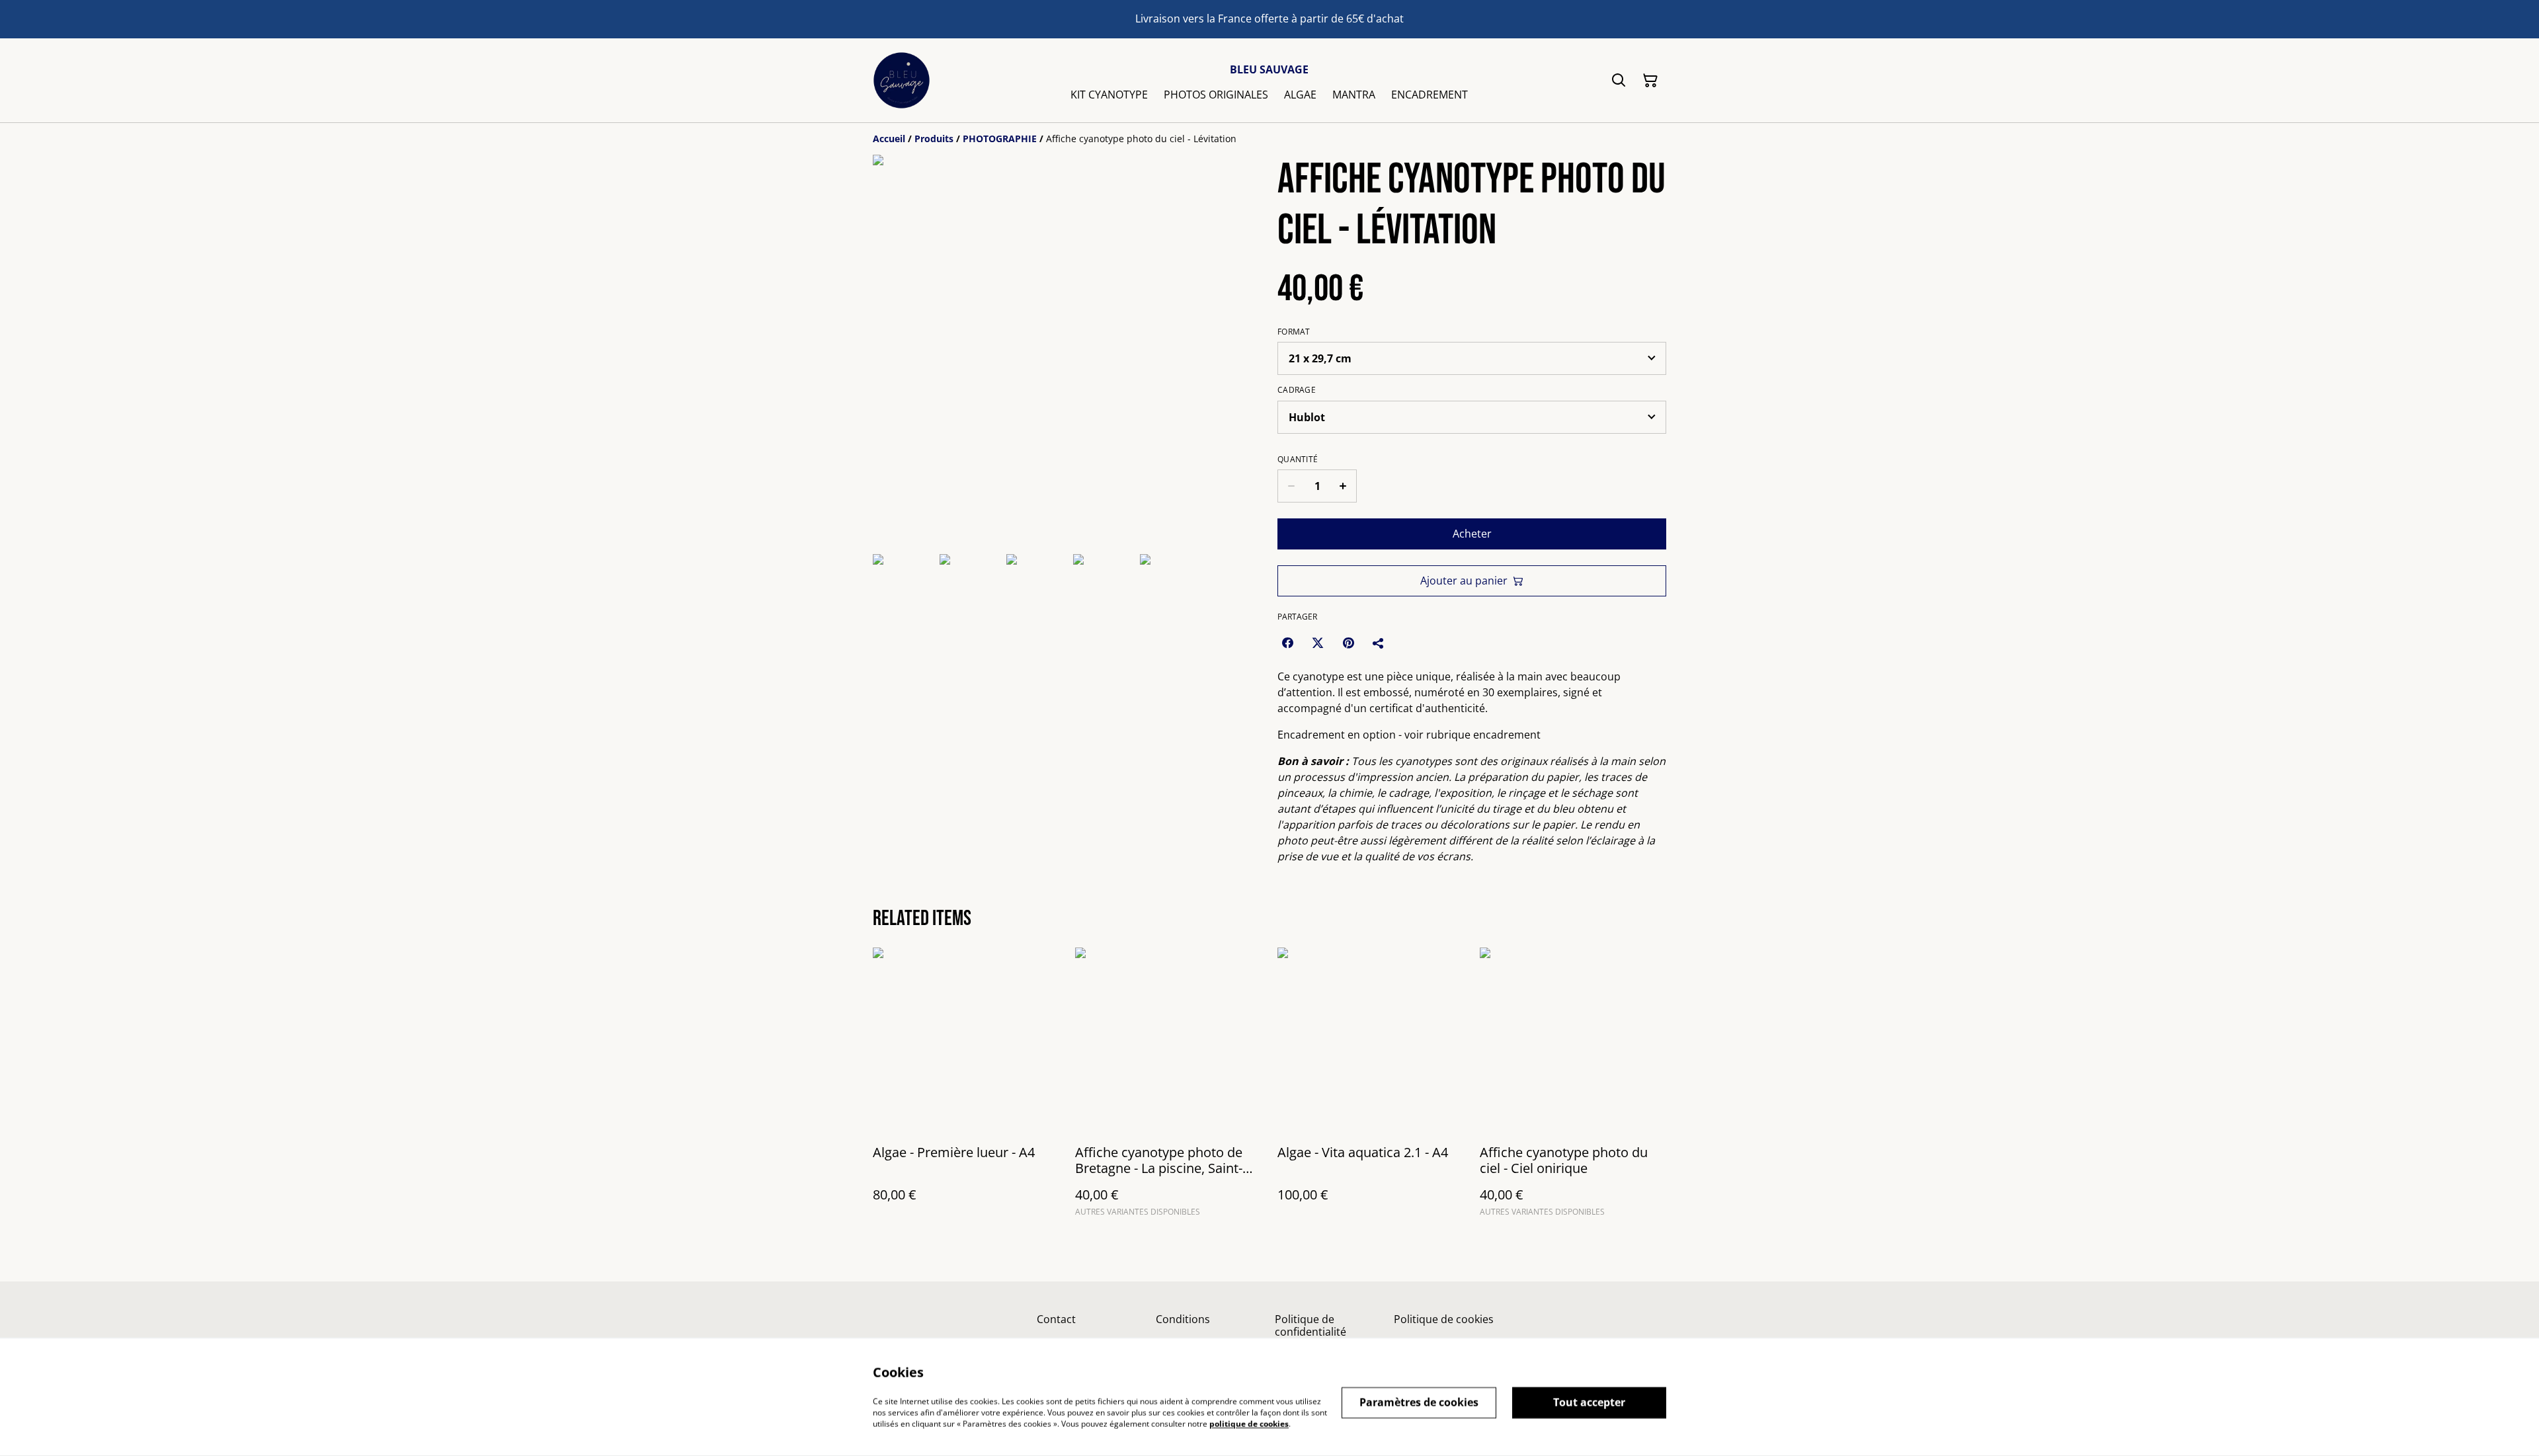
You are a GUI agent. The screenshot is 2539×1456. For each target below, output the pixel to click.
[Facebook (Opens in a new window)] (1287, 643)
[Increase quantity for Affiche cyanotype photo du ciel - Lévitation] (1343, 486)
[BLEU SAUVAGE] (902, 80)
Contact (1056, 1319)
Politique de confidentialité (1310, 1325)
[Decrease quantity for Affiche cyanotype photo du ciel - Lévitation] (1291, 486)
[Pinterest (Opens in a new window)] (1348, 643)
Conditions (1183, 1319)
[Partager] (1379, 643)
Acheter (1472, 534)
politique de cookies (1249, 1423)
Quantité (1298, 460)
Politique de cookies (1444, 1319)
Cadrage (1297, 390)
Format (1294, 332)
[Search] (1619, 81)
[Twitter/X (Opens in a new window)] (1318, 643)
